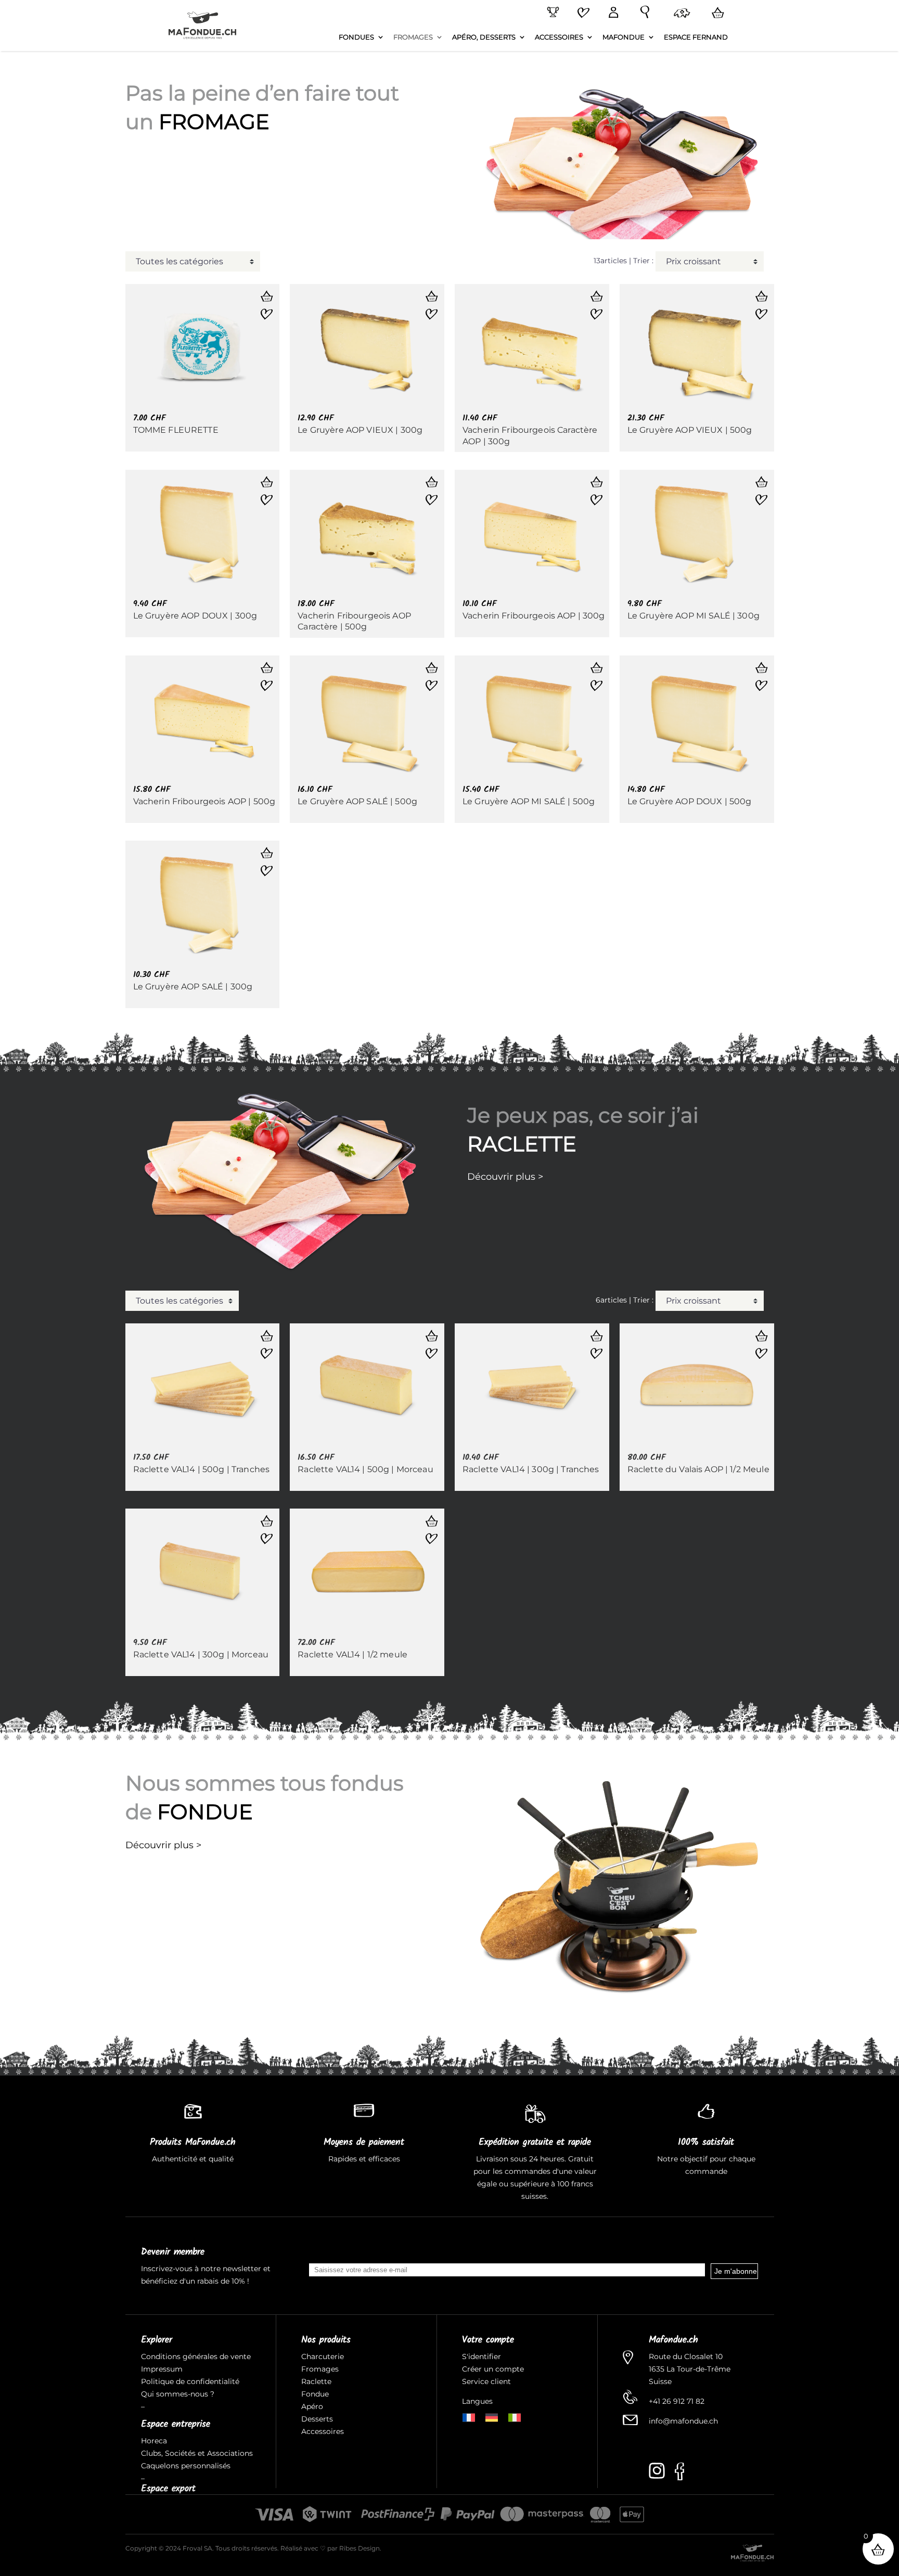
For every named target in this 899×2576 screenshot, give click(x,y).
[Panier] (716, 13)
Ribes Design (359, 2548)
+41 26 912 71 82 (677, 2401)
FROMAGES (413, 37)
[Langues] (680, 14)
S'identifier (483, 2356)
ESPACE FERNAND (696, 37)
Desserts (317, 2419)
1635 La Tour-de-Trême (690, 2369)
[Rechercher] (643, 12)
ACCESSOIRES (559, 37)
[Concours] (551, 12)
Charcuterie (323, 2356)
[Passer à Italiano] (515, 2417)
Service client (486, 2381)
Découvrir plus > (505, 1177)
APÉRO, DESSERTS (484, 37)
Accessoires (323, 2431)
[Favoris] (582, 14)
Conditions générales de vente (196, 2356)
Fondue (315, 2394)
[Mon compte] (611, 13)
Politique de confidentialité (190, 2381)
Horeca (154, 2441)
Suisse (660, 2381)
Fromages (320, 2369)
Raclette (316, 2381)
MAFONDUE (624, 37)
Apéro (312, 2406)
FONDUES (356, 37)
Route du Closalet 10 (686, 2356)
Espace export (168, 2489)
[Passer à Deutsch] (492, 2417)
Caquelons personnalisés (186, 2466)
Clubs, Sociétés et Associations (197, 2453)
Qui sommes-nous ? (178, 2394)
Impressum (162, 2369)
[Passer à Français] (469, 2417)
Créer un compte (494, 2369)
